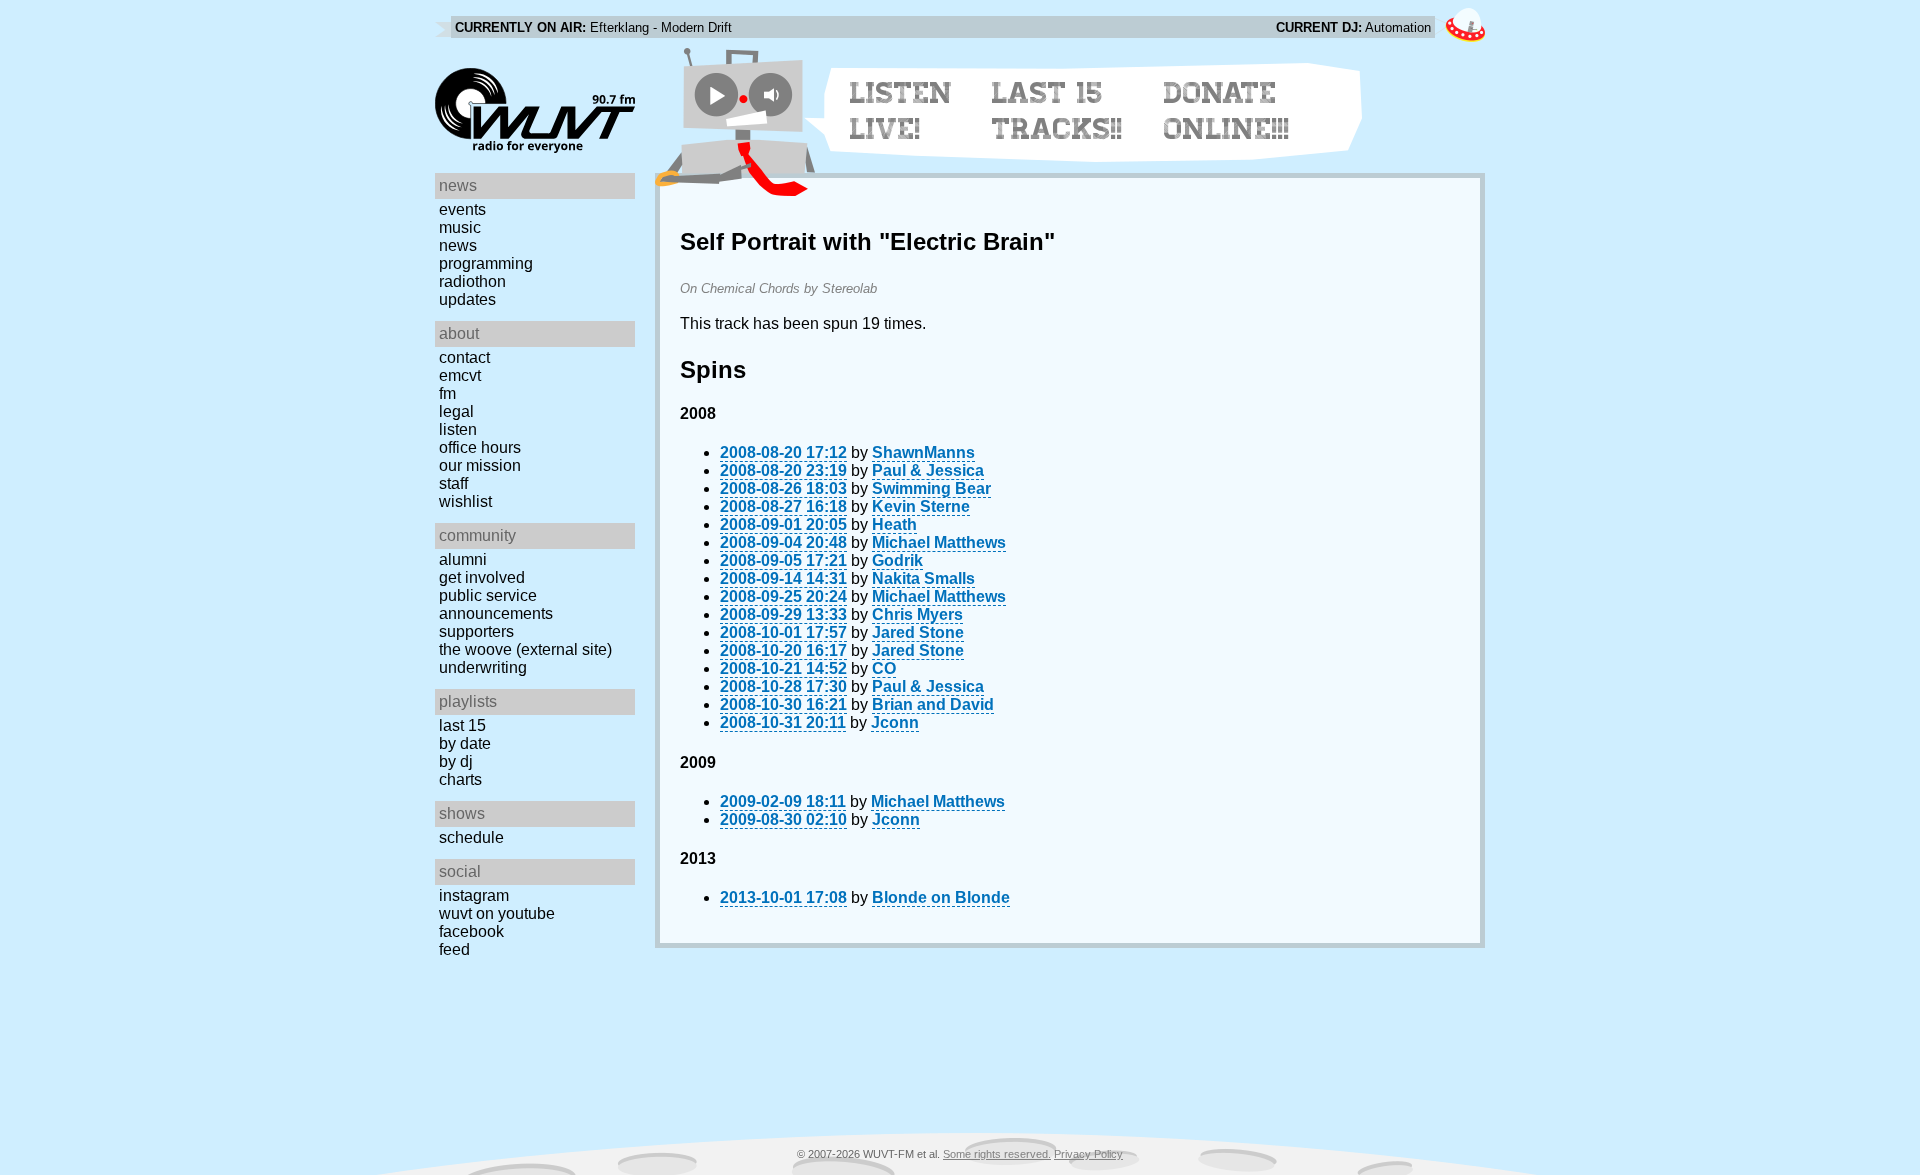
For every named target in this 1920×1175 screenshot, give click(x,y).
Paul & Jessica (928, 470)
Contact (464, 357)
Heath (894, 524)
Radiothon (472, 281)
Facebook (471, 931)
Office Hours (480, 447)
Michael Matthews (939, 542)
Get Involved (482, 577)
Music (460, 227)
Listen (458, 429)
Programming (486, 263)
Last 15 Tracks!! (1057, 111)
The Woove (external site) (525, 649)
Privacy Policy (1088, 1154)
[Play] (716, 94)
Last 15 (462, 725)
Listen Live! (901, 111)
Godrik (897, 560)
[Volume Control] (773, 94)
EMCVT (460, 375)
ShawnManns (923, 452)
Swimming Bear (931, 488)
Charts (460, 779)
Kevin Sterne (921, 506)
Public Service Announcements (496, 604)
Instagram (474, 895)
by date (465, 743)
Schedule (471, 837)
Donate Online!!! (1227, 111)
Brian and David (933, 704)
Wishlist (465, 501)
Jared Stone (918, 632)
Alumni (463, 559)
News (458, 245)
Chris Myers (917, 614)
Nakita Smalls (923, 578)
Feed (454, 949)
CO (884, 668)
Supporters (476, 631)
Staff (453, 483)
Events (462, 209)
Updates (467, 299)
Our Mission (480, 465)
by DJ (456, 761)
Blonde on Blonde (941, 897)
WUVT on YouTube (497, 913)
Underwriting (483, 667)
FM (447, 393)
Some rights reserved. (997, 1154)
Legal (456, 411)
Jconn (895, 722)
